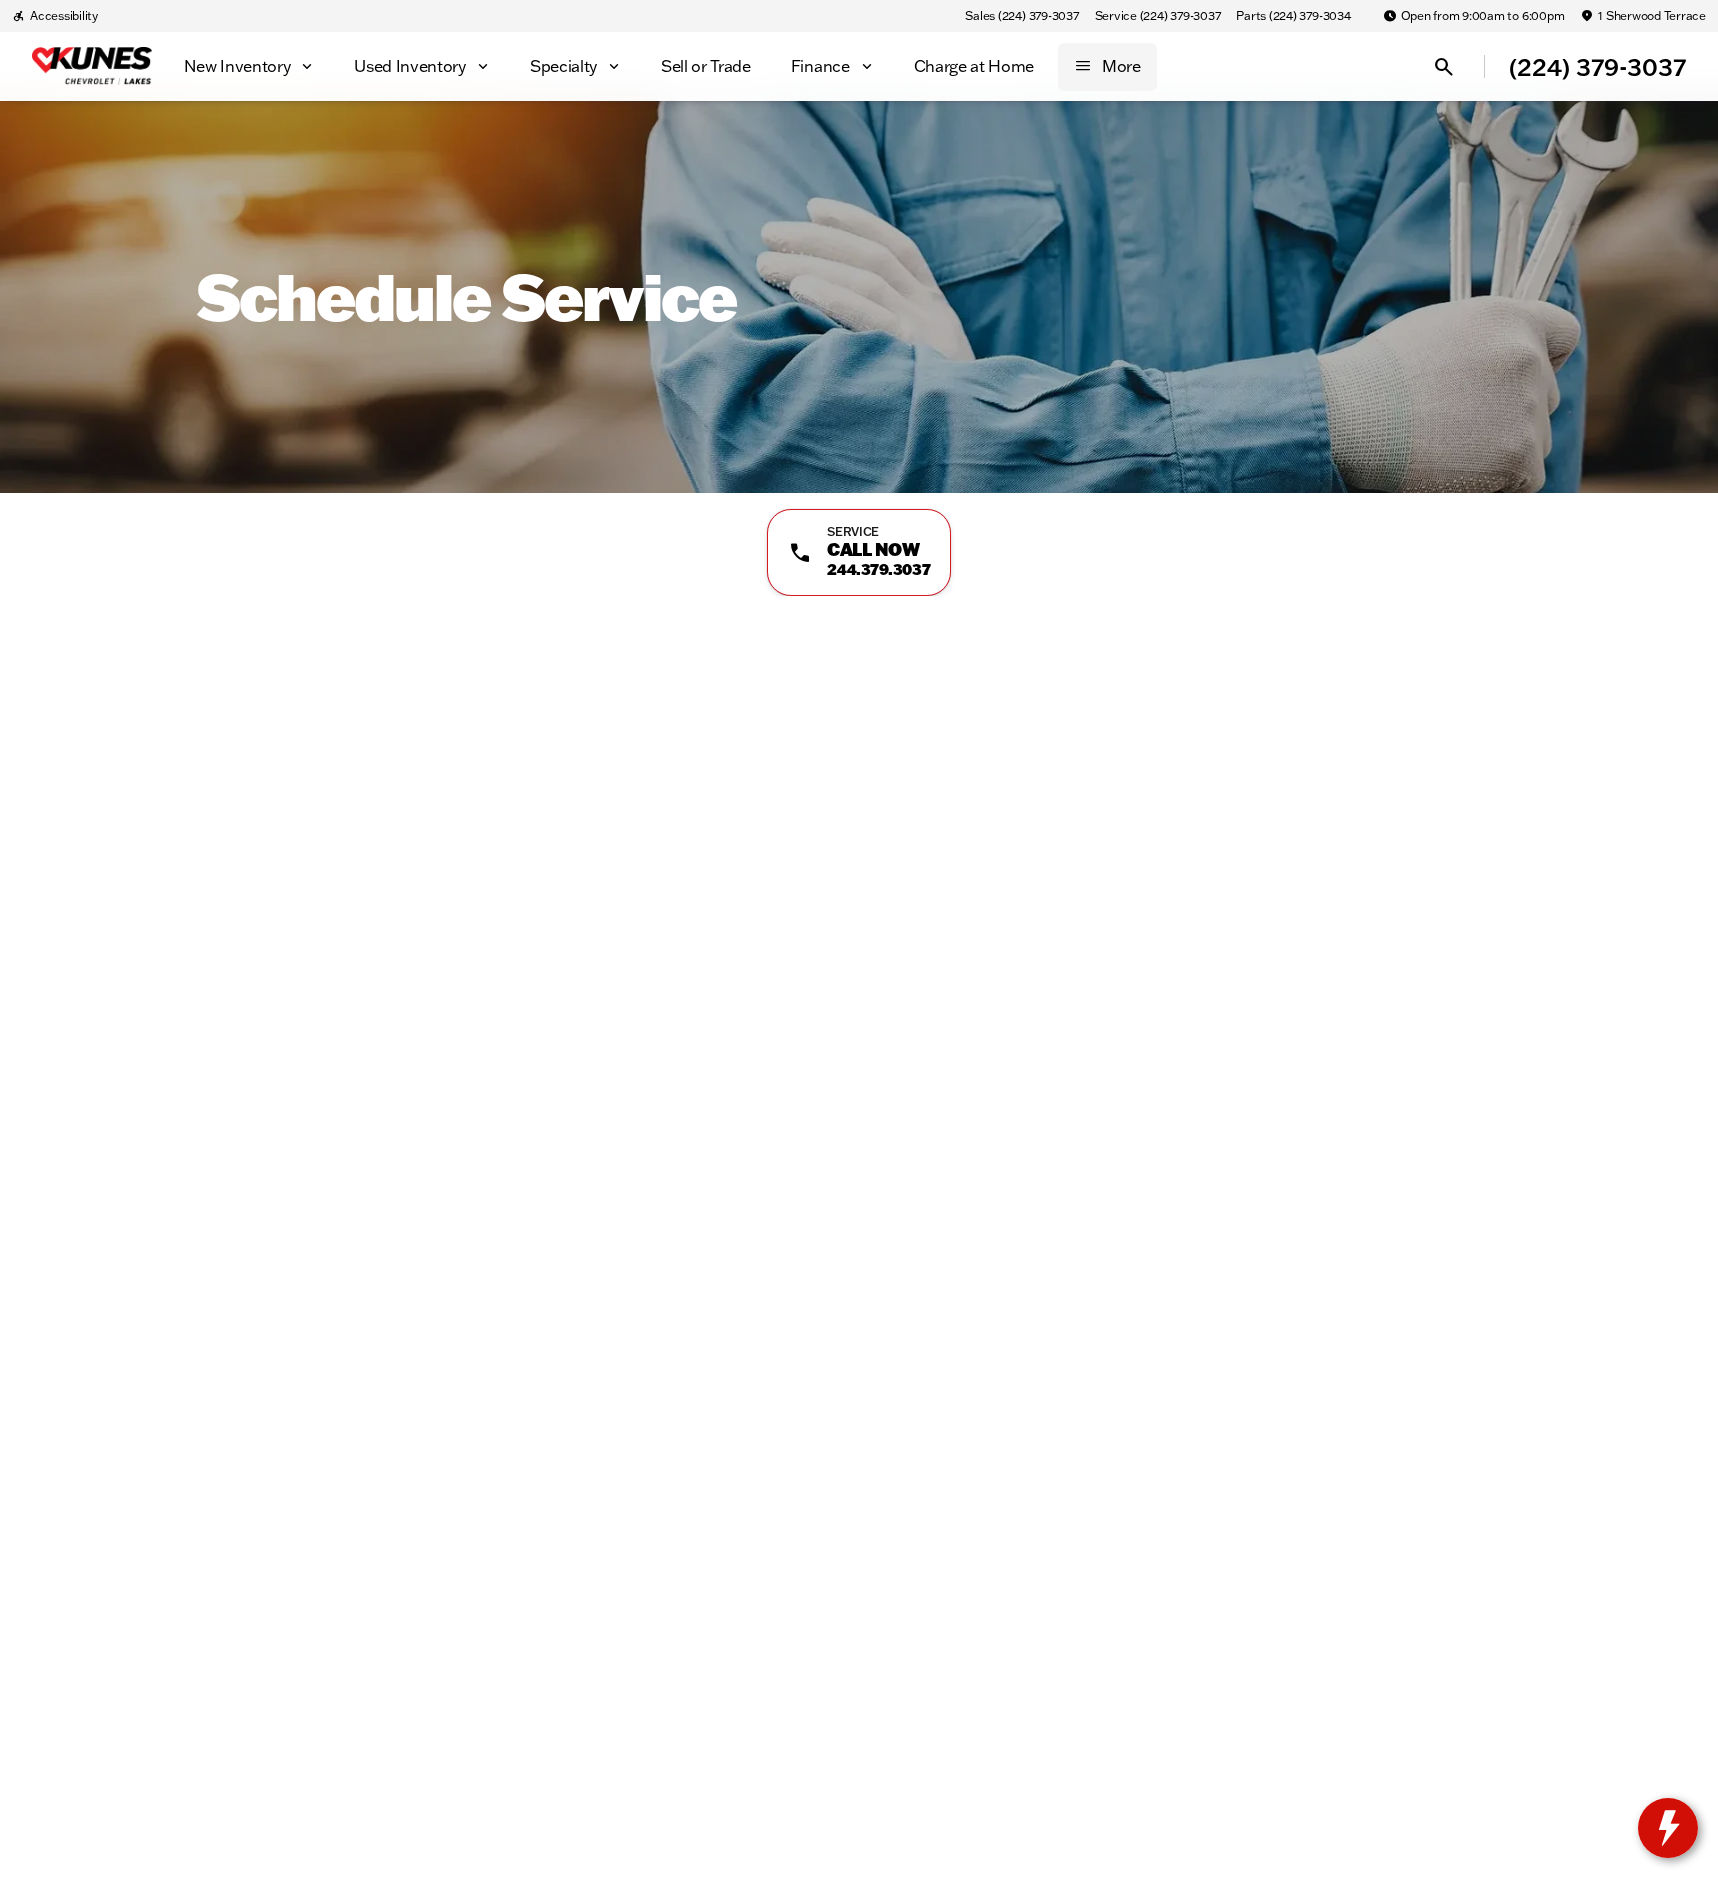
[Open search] (1444, 67)
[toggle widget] (1668, 1828)
